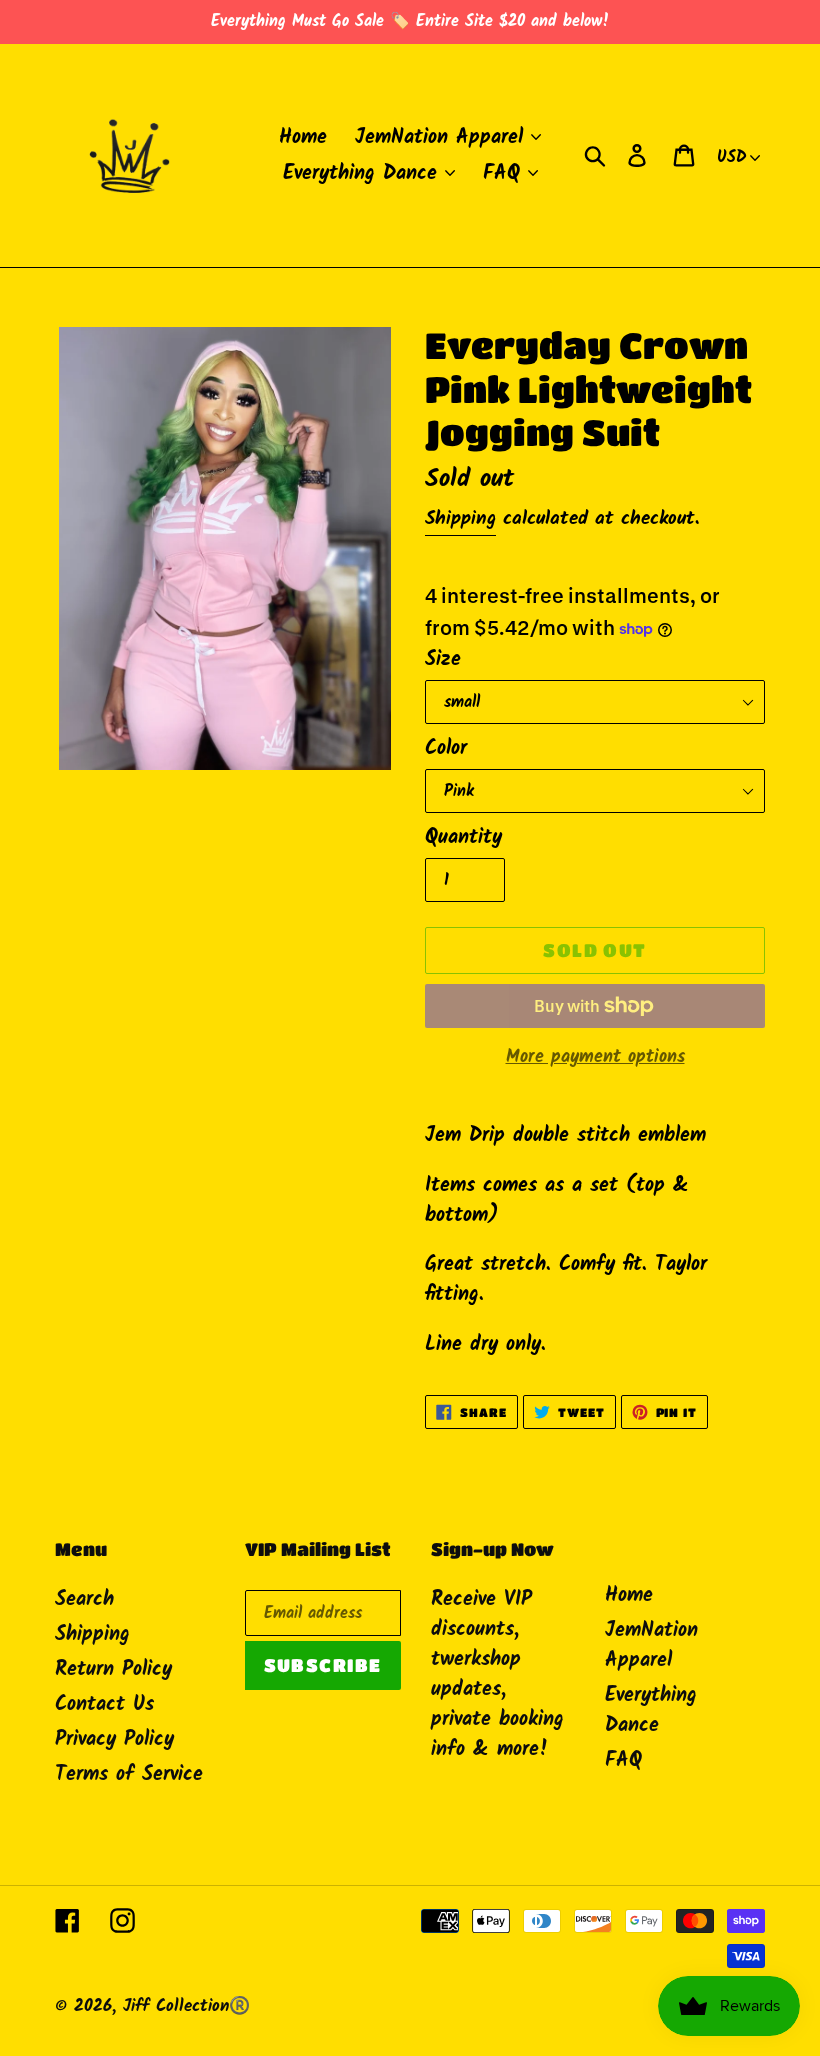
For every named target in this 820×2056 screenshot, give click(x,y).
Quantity (463, 838)
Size (443, 660)
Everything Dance (651, 1711)
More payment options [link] (595, 1057)
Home (629, 1596)
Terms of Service (129, 1775)
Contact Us (104, 1705)
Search (84, 1600)
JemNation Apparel (651, 1646)
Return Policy (113, 1670)
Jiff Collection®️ (186, 2006)
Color (446, 749)
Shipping (460, 519)
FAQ (623, 1761)
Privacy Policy (114, 1740)
